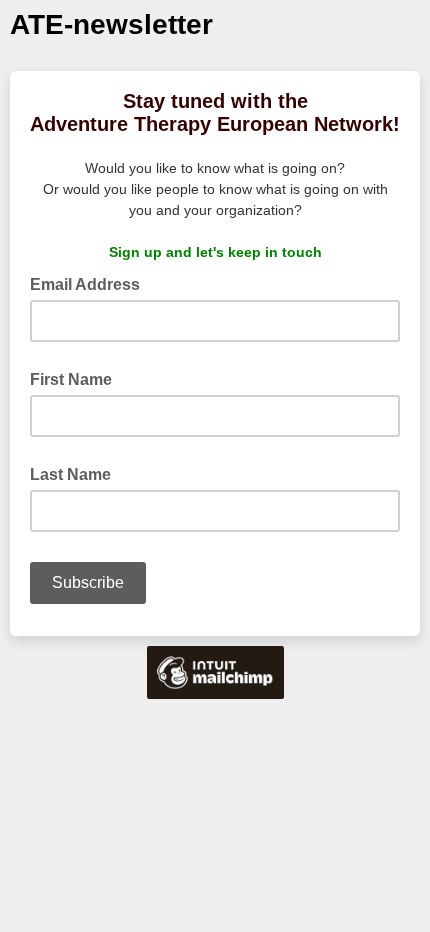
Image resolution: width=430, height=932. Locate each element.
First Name (71, 379)
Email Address (91, 283)
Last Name (70, 474)
